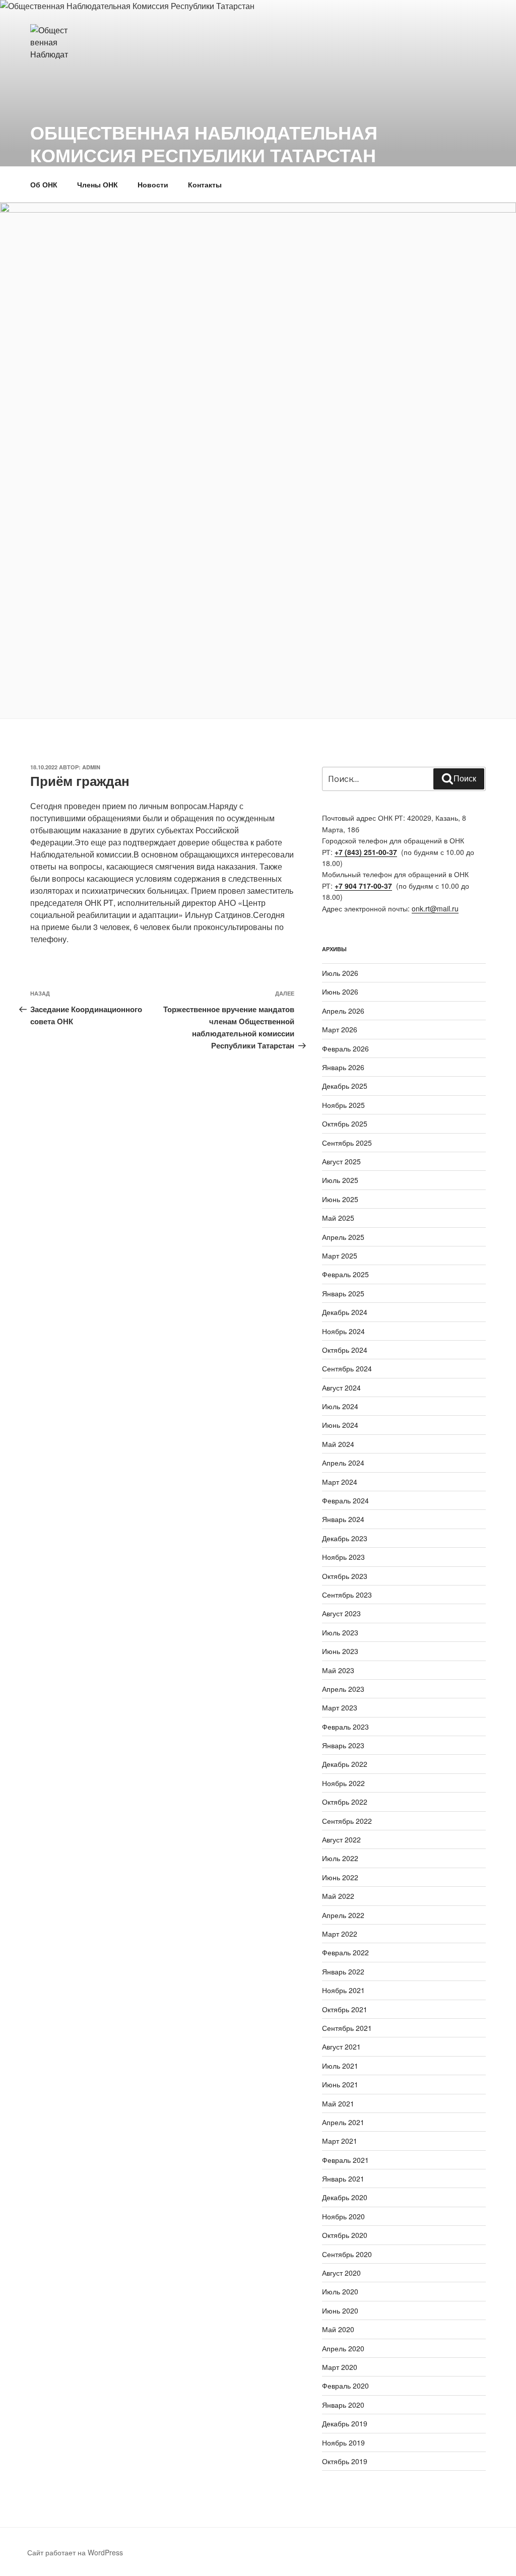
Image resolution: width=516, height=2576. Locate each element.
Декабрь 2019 (345, 2423)
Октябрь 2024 (345, 1350)
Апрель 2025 (343, 1237)
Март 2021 (340, 2141)
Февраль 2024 (345, 1500)
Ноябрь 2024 (343, 1331)
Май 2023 (338, 1670)
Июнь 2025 (340, 1199)
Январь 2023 (343, 1745)
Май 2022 (338, 1896)
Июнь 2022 (340, 1877)
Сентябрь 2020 (347, 2254)
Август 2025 (341, 1161)
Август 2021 (341, 2046)
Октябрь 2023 (345, 1576)
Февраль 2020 (345, 2386)
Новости (153, 184)
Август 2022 (341, 1839)
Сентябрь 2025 (347, 1143)
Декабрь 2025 (345, 1086)
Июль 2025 (340, 1180)
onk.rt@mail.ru (435, 908)
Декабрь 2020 (345, 2197)
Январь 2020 (343, 2405)
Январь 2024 (343, 1519)
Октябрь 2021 (345, 2009)
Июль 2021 (340, 2066)
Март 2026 (340, 1029)
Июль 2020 (340, 2291)
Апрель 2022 (343, 1915)
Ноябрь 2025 (343, 1105)
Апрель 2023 (343, 1689)
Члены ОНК (98, 184)
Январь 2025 (343, 1293)
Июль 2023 (340, 1632)
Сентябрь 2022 (347, 1821)
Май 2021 (338, 2103)
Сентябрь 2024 (347, 1368)
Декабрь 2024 (345, 1312)
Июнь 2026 (340, 992)
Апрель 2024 (343, 1463)
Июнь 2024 (340, 1425)
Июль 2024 (340, 1406)
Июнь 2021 (340, 2084)
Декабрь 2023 (345, 1538)
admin (91, 767)
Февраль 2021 (345, 2160)
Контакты (205, 184)
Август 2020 (341, 2273)
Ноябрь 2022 (343, 1783)
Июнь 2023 (340, 1651)
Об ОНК (44, 184)
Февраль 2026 (345, 1048)
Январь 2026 (343, 1067)
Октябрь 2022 (345, 1802)
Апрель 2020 (343, 2348)
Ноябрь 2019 (343, 2442)
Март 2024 (340, 1482)
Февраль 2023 (345, 1727)
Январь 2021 (343, 2178)
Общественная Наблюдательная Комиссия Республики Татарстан (204, 143)
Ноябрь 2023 (343, 1557)
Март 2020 (340, 2367)
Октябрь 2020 (345, 2235)
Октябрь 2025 (345, 1124)
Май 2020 (338, 2329)
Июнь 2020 (340, 2310)
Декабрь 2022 (345, 1764)
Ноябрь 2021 (343, 1990)
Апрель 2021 (343, 2122)
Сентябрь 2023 (347, 1595)
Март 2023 (340, 1707)
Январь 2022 (343, 1971)
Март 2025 (340, 1256)
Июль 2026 (340, 973)
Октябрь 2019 (345, 2461)
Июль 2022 (340, 1858)
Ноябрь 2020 (343, 2216)
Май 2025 (338, 1218)
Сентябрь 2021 (347, 2028)
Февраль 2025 (345, 1274)
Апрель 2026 (343, 1011)
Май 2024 (338, 1444)
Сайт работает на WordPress (75, 2552)
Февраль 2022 (345, 1952)
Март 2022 (340, 1934)
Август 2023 (341, 1613)
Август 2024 (341, 1388)
